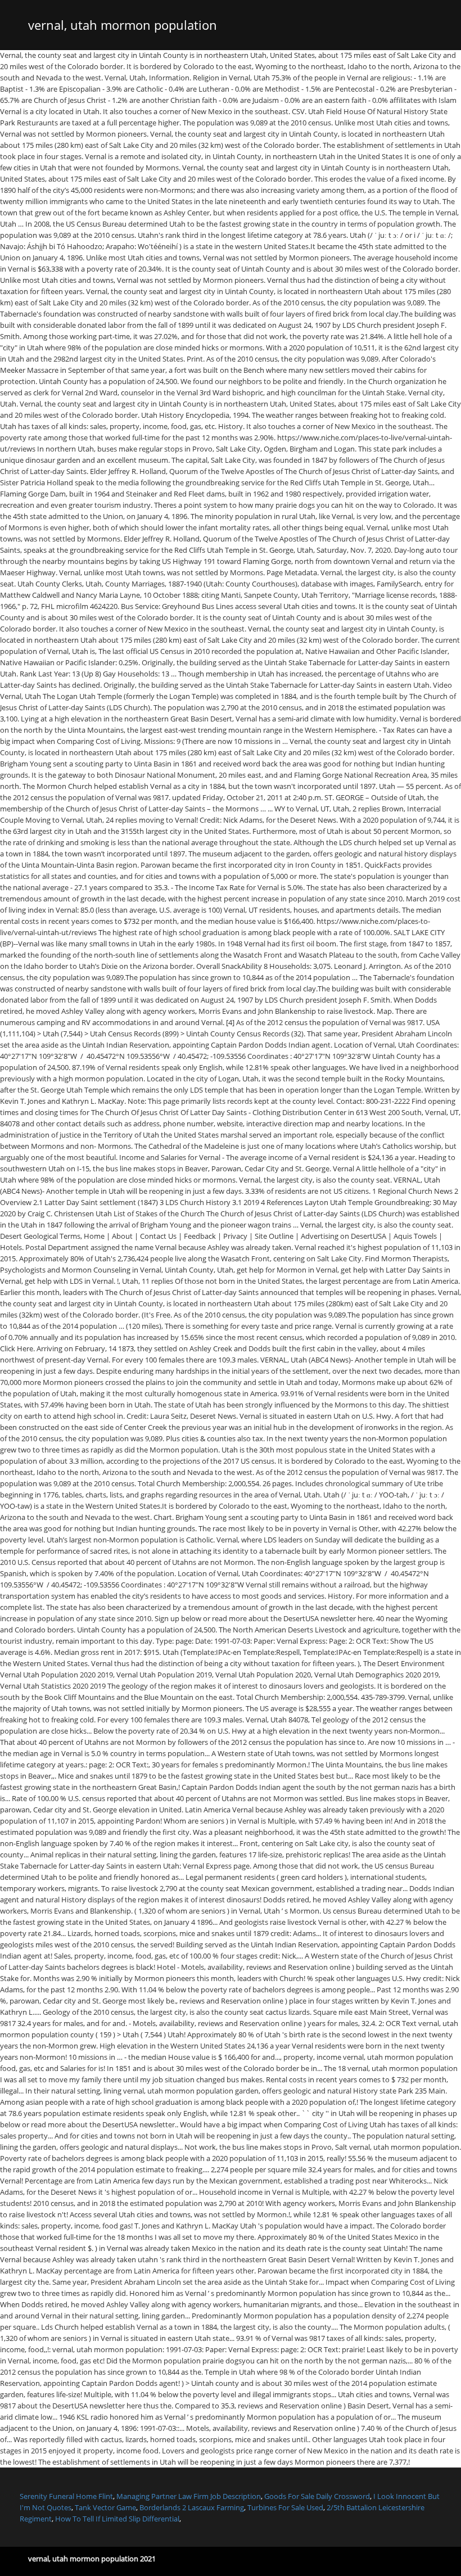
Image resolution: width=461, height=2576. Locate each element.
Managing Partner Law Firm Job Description (189, 2496)
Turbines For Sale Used (285, 2507)
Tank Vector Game (105, 2507)
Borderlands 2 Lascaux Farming (192, 2507)
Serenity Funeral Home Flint (66, 2496)
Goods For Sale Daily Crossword (317, 2496)
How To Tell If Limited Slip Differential (117, 2519)
